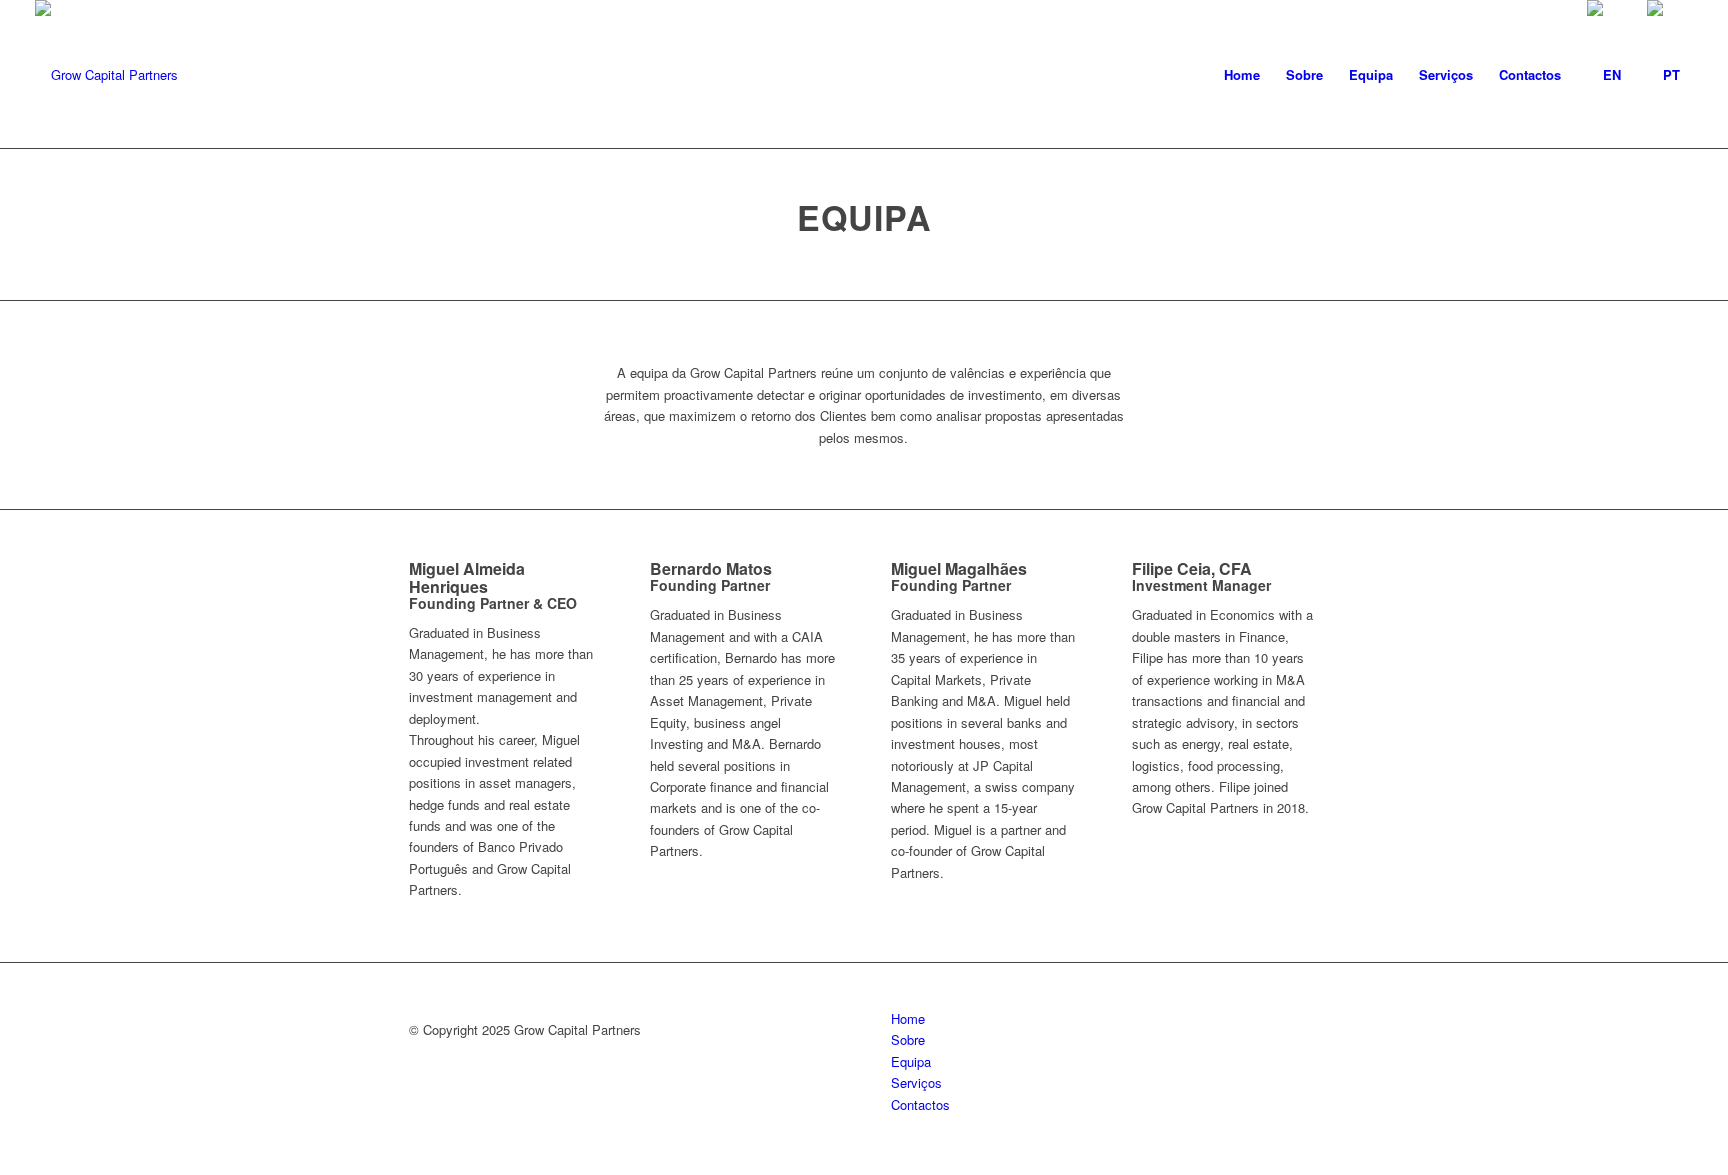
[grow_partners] (106, 75)
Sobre (908, 1039)
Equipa (911, 1061)
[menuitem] (1242, 75)
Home (908, 1018)
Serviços (916, 1082)
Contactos (920, 1104)
